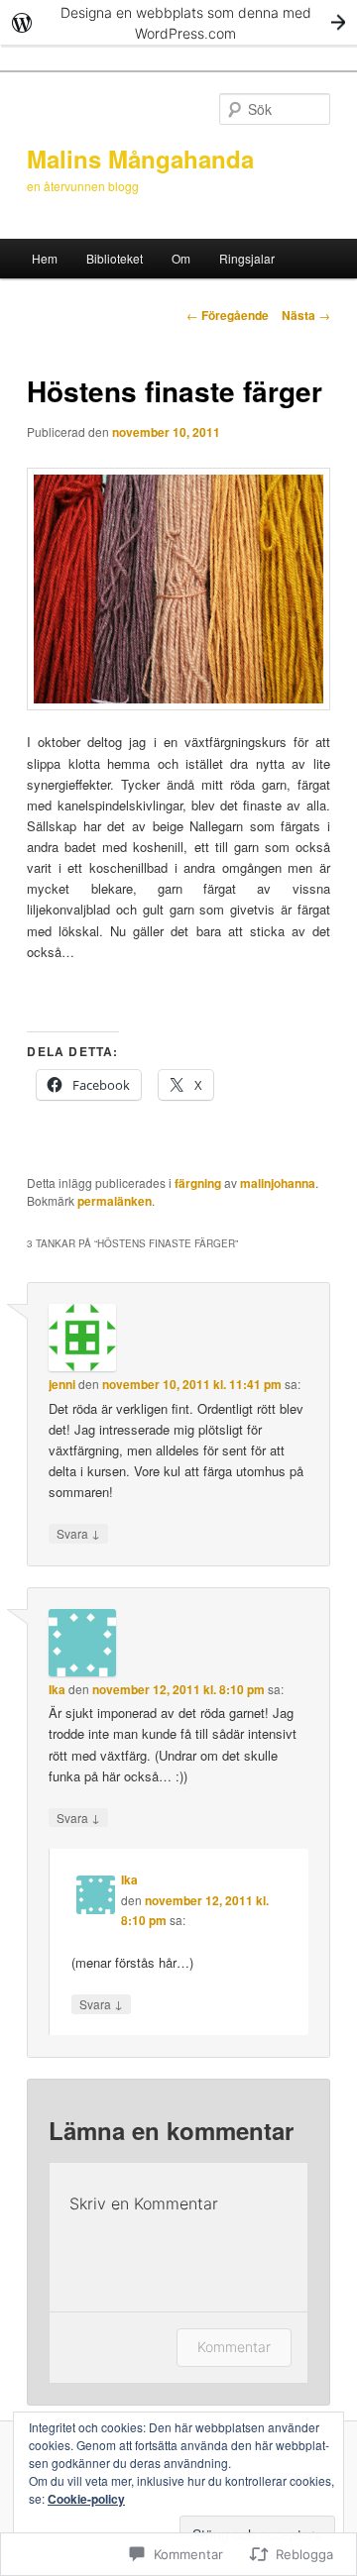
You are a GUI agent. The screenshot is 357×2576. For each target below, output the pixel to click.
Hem (45, 258)
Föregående (228, 315)
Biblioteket (115, 258)
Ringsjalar (247, 258)
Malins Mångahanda (140, 159)
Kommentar (234, 2347)
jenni (62, 1384)
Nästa (306, 315)
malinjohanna (278, 1183)
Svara (78, 1533)
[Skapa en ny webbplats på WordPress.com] (178, 22)
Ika (57, 1689)
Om (181, 258)
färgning (198, 1183)
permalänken (115, 1201)
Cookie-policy (86, 2499)
